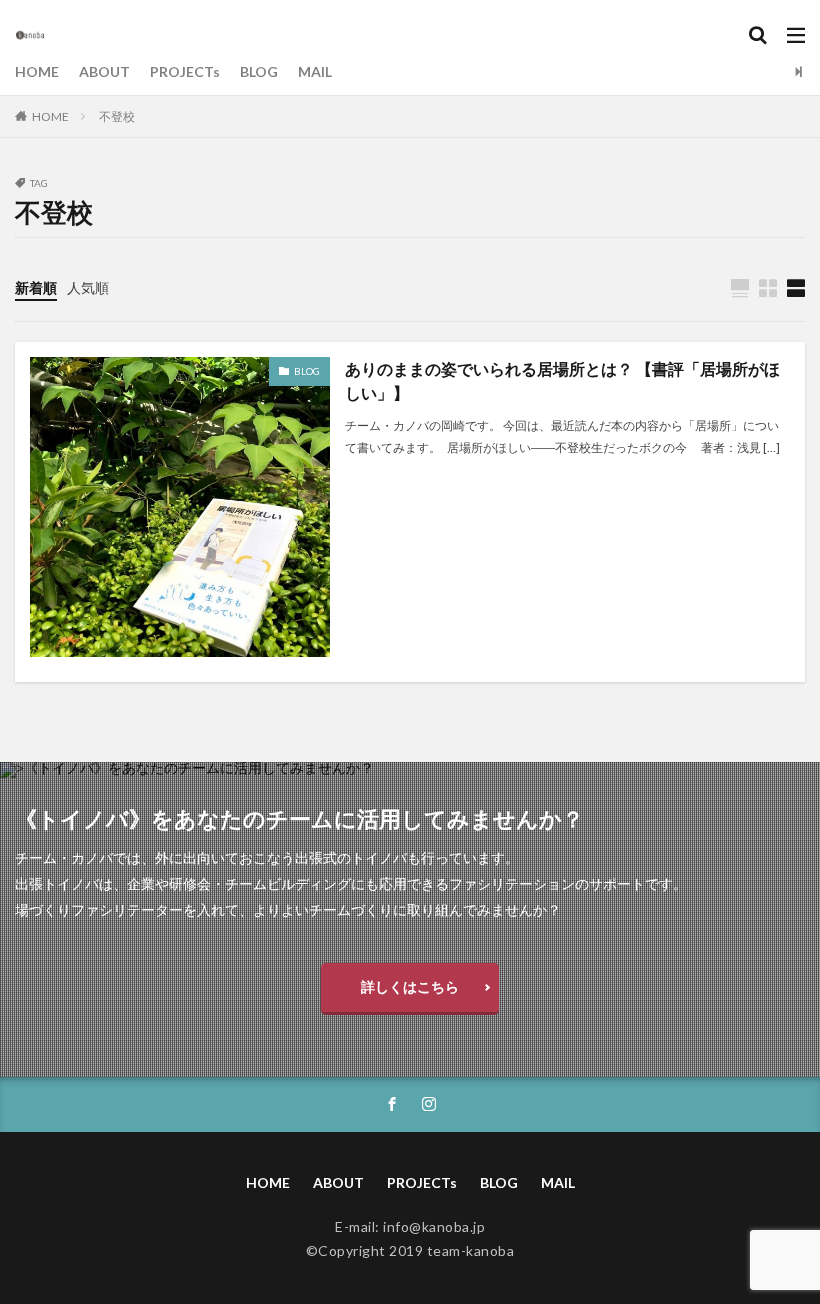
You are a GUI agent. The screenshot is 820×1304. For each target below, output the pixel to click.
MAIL (315, 71)
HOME (37, 71)
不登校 (117, 116)
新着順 (36, 287)
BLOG (259, 71)
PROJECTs (185, 71)
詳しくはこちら (410, 986)
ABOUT (104, 71)
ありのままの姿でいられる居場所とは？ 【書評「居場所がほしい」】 (562, 380)
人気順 (88, 287)
